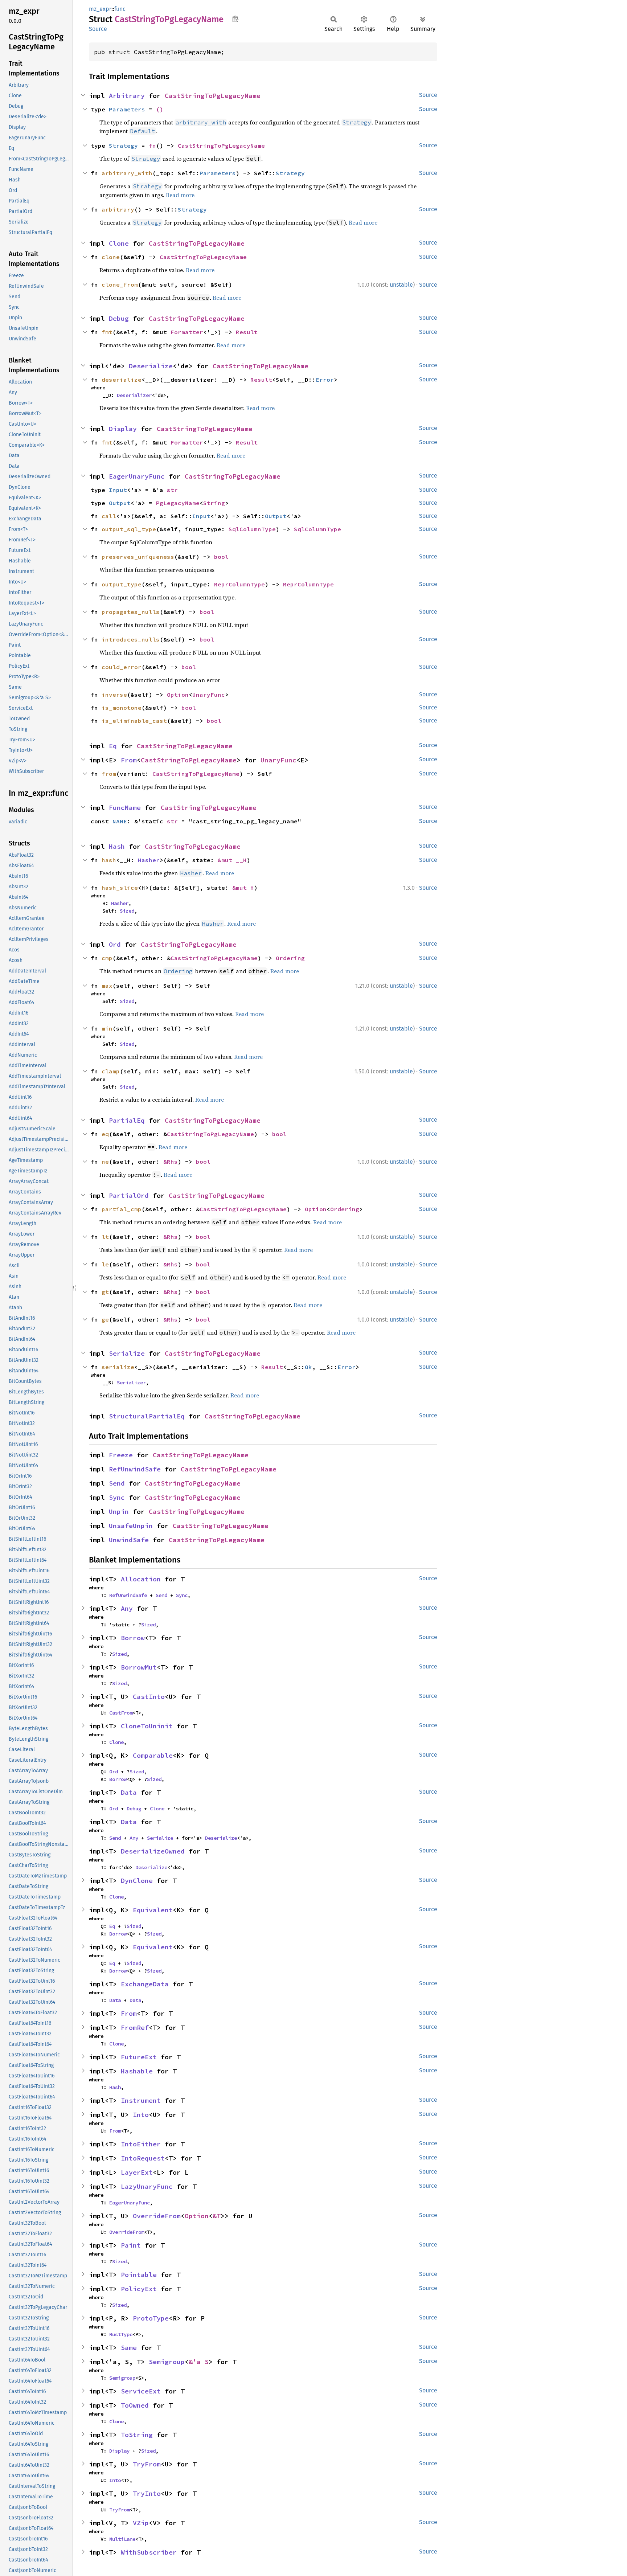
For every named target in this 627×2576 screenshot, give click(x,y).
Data (129, 1792)
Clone (119, 243)
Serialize (127, 1353)
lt (105, 1237)
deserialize (122, 380)
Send (117, 1483)
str (172, 490)
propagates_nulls (131, 612)
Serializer (131, 1383)
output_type (122, 584)
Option (178, 695)
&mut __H (232, 860)
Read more (180, 195)
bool (221, 557)
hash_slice (120, 888)
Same (129, 2348)
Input (118, 490)
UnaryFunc (209, 695)
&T (217, 2216)
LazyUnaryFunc (147, 2186)
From (129, 760)
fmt (107, 332)
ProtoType (151, 2318)
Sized (127, 911)
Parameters (127, 109)
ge (105, 1319)
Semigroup (167, 2362)
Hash (117, 846)
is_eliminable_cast (134, 721)
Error (325, 380)
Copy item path (235, 19)
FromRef (135, 2028)
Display (123, 429)
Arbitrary (127, 96)
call (109, 516)
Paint (131, 2245)
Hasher (149, 860)
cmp (107, 958)
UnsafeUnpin (131, 1526)
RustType (121, 2334)
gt (105, 1292)
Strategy (123, 146)
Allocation (141, 1579)
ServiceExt (141, 2391)
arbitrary (118, 209)
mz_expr (100, 9)
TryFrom (147, 2464)
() (160, 109)
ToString (137, 2435)
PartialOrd (129, 1195)
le (105, 1264)
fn (152, 146)
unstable (401, 285)
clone (111, 257)
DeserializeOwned (153, 1851)
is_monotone (122, 708)
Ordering (290, 958)
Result (247, 332)
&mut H (243, 888)
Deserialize (151, 366)
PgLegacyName (178, 503)
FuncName (125, 808)
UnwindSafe (129, 1540)
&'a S (199, 2362)
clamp (111, 1071)
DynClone (137, 1881)
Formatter (187, 332)
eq (105, 1134)
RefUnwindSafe (135, 1469)
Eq (113, 746)
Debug (119, 318)
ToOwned (135, 2405)
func (120, 9)
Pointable (139, 2275)
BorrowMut (139, 1667)
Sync (117, 1497)
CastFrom (121, 1713)
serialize (118, 1367)
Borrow (133, 1638)
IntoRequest (143, 2158)
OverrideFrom (157, 2216)
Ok (308, 1367)
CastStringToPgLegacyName (213, 96)
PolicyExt (139, 2289)
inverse (114, 695)
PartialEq (127, 1120)
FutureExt (139, 2057)
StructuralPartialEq (147, 1416)
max (107, 986)
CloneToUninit (147, 1726)
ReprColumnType (239, 584)
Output (120, 503)
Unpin (119, 1512)
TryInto (147, 2493)
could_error (122, 667)
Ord (115, 944)
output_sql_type (129, 529)
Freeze (121, 1455)
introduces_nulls (131, 639)
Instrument (141, 2100)
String (214, 503)
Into (141, 2115)
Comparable (153, 1755)
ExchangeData (145, 1984)
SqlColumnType (252, 529)
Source (98, 29)
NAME (120, 821)
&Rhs (171, 1162)
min (107, 1028)
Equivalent (153, 1910)
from (109, 774)
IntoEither (141, 2144)
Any (127, 1608)
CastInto (149, 1697)
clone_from (120, 284)
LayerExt (137, 2172)
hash (109, 860)
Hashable (137, 2071)
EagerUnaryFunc (137, 476)
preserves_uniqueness (138, 557)
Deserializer (134, 395)
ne (105, 1162)
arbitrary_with (127, 173)
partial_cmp (122, 1209)
